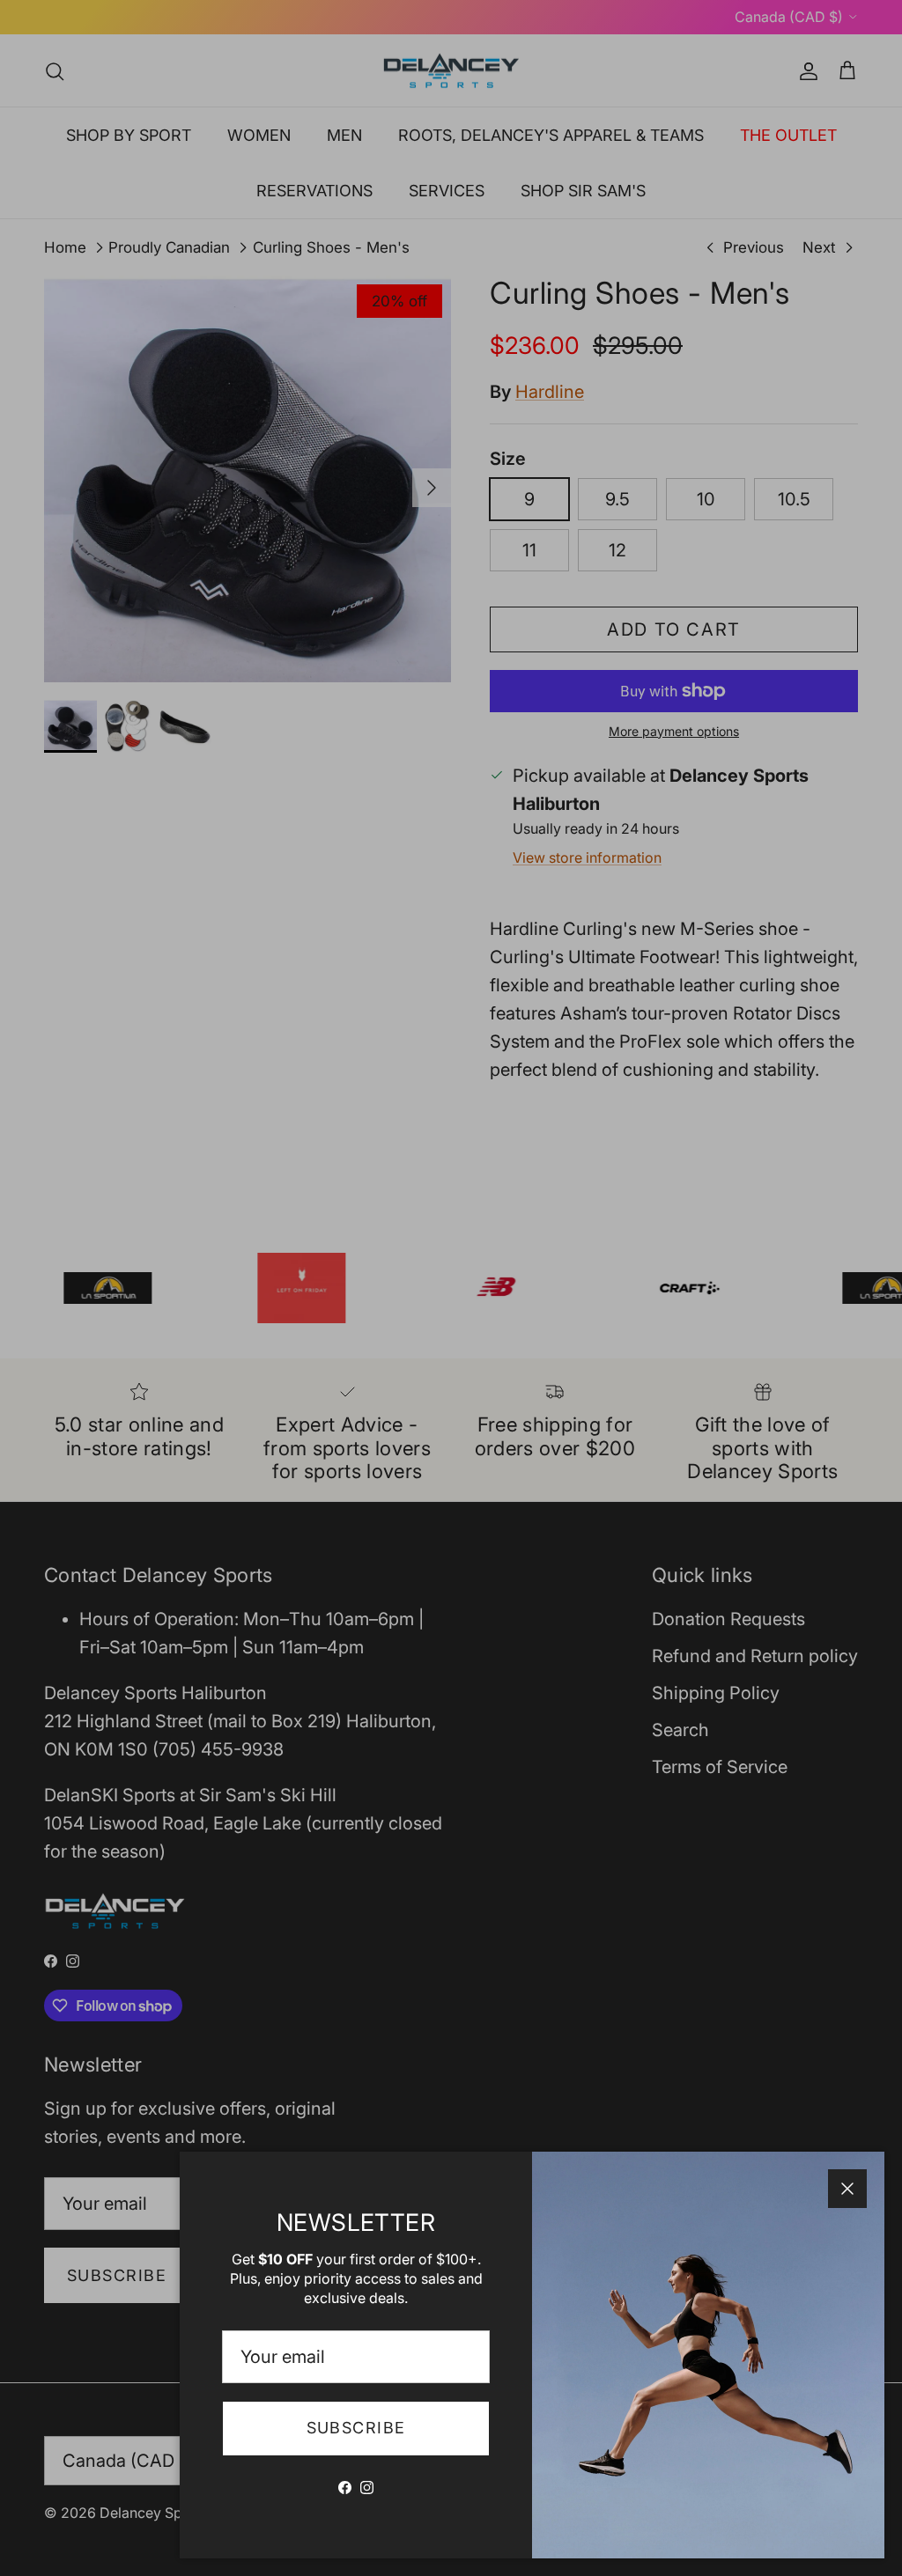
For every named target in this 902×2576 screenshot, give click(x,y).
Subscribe (356, 2428)
